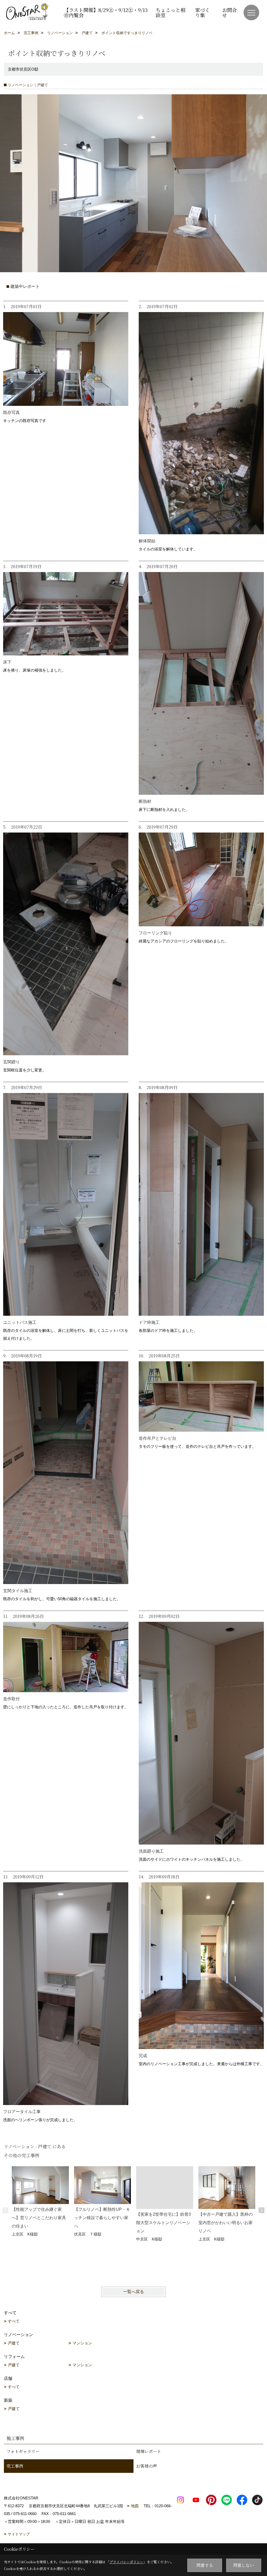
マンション (82, 2343)
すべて (14, 2321)
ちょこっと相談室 (171, 12)
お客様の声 (147, 2466)
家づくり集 (202, 12)
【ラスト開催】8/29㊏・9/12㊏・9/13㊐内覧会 (106, 12)
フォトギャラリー (23, 2451)
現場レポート (149, 2451)
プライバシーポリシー (126, 2562)
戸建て (14, 2343)
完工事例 (15, 2466)
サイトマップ (19, 2534)
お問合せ (230, 12)
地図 (135, 2506)
